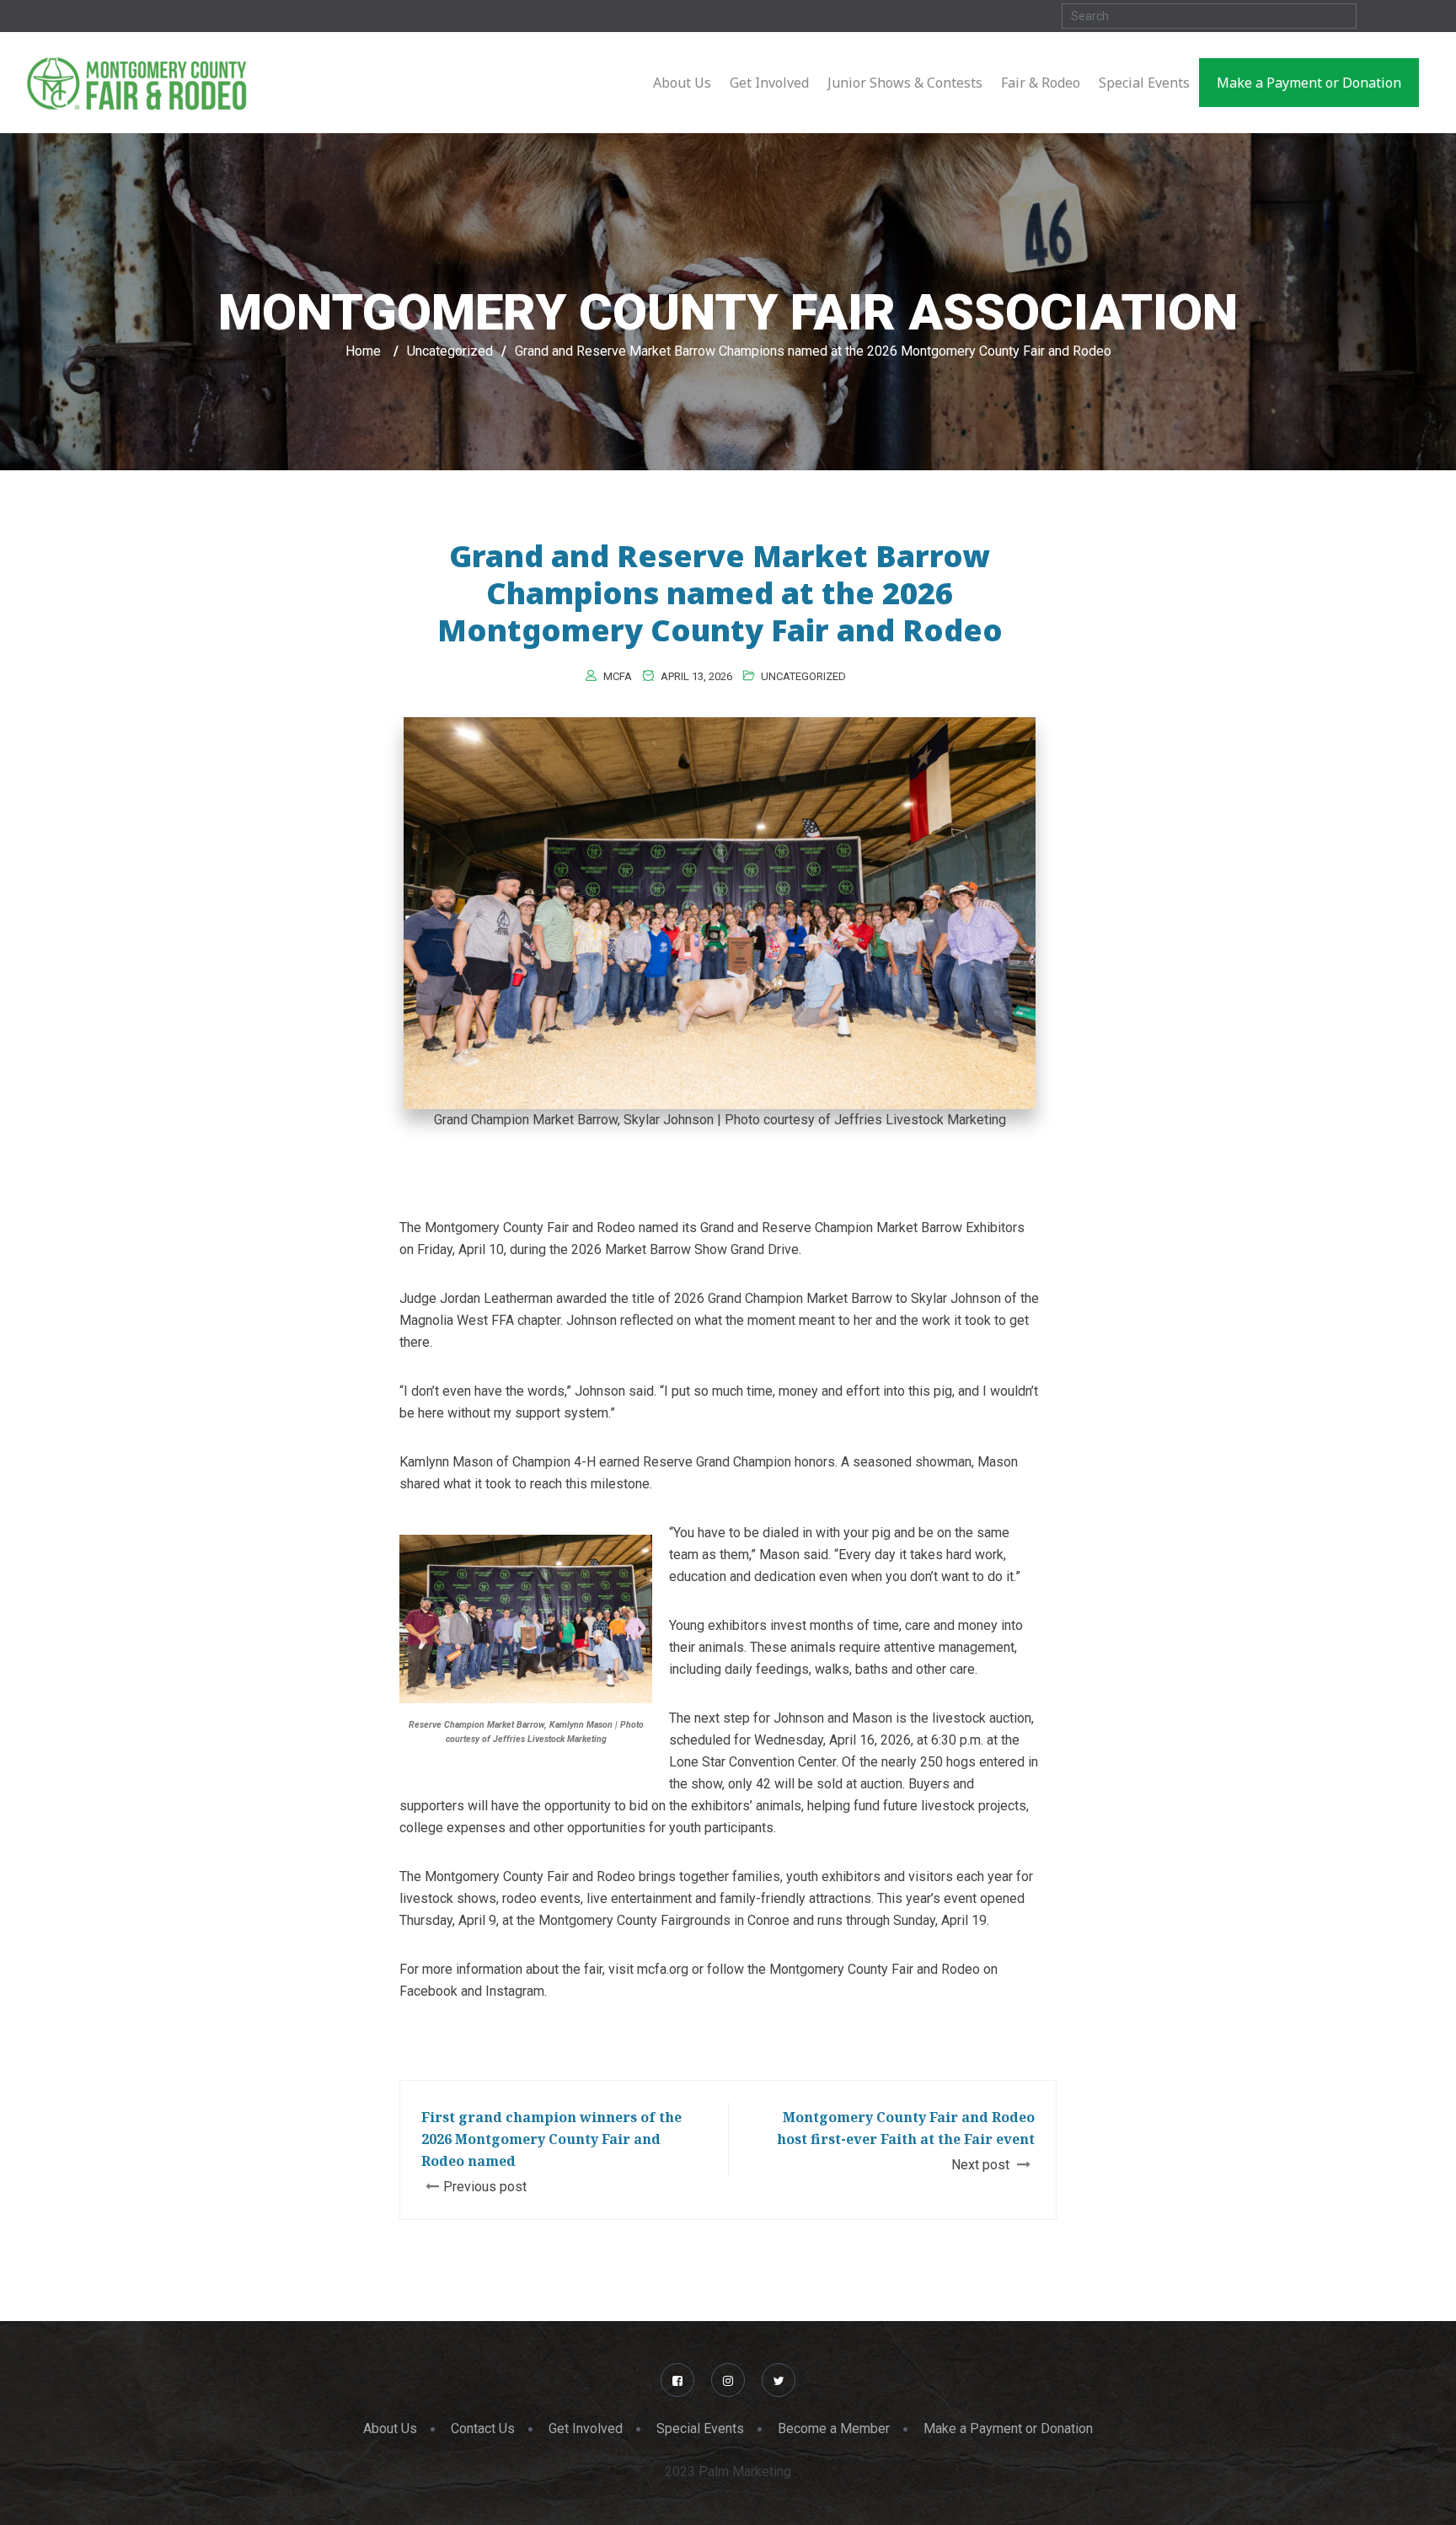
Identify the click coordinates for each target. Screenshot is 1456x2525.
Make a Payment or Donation (1008, 2429)
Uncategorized (803, 676)
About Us (390, 2429)
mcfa (618, 676)
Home (363, 351)
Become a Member (834, 2429)
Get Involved (586, 2429)
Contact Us (483, 2429)
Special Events (700, 2429)
